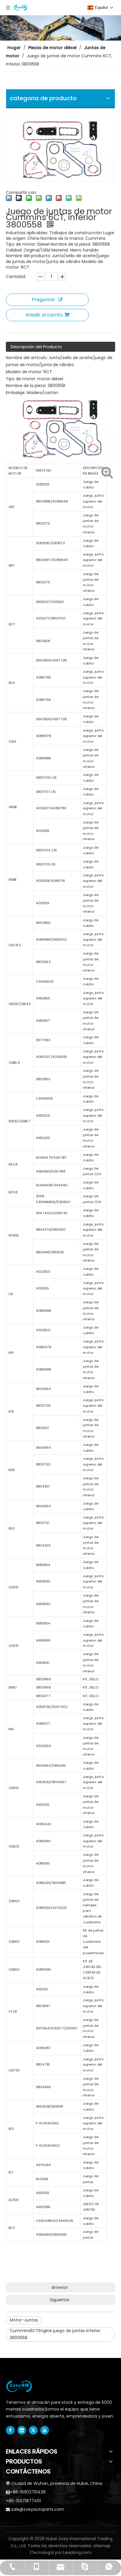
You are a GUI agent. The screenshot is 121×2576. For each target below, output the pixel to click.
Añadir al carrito (44, 315)
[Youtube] (45, 2430)
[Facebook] (10, 2430)
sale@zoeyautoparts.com (38, 2509)
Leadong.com (77, 2552)
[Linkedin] (22, 2430)
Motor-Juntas (24, 2320)
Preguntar (43, 300)
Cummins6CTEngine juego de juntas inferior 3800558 (55, 2334)
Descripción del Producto (36, 347)
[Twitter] (33, 2430)
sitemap (102, 2546)
